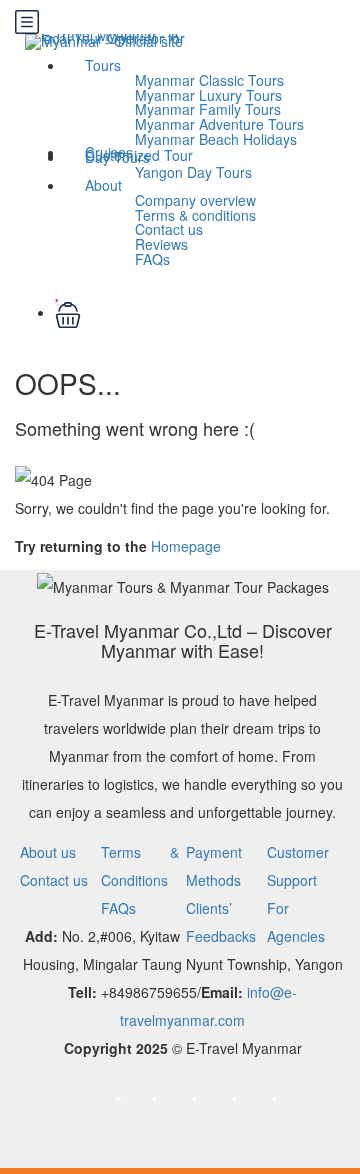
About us (48, 852)
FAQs (152, 259)
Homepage (186, 546)
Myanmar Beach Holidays (216, 139)
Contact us (54, 880)
